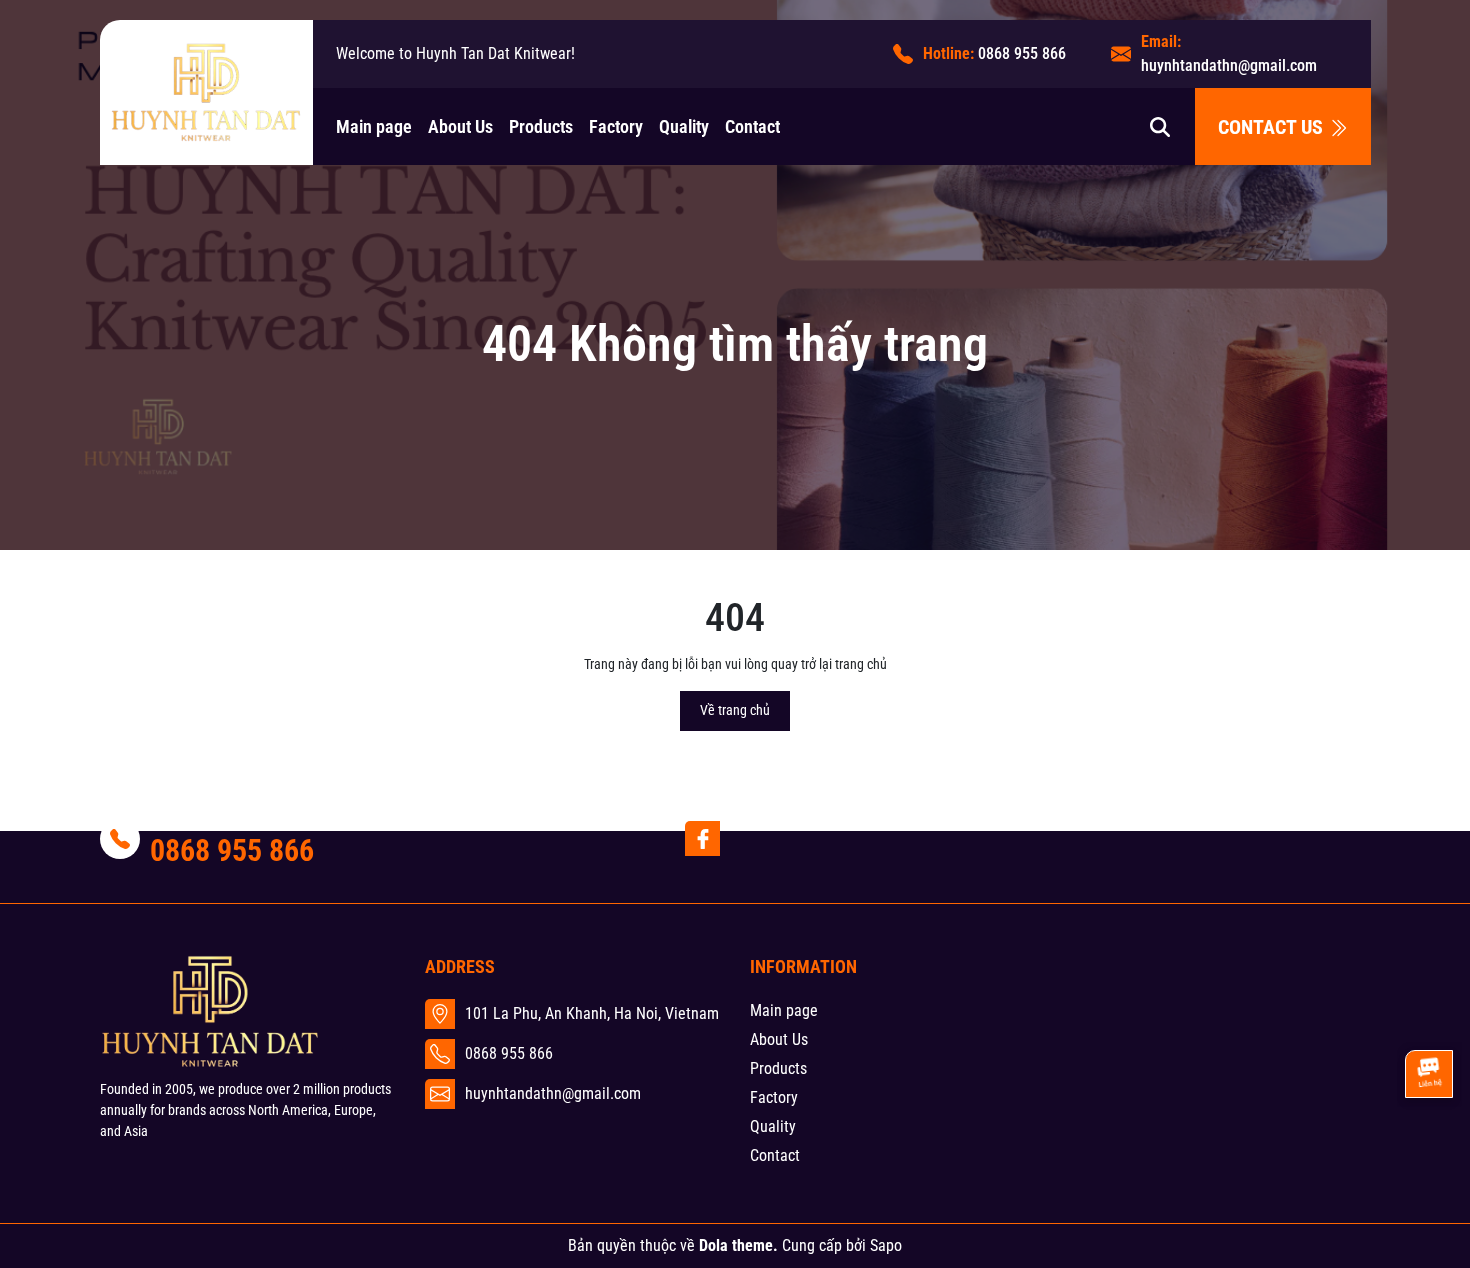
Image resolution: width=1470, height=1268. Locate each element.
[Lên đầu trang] (1428, 1144)
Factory (616, 126)
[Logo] (206, 92)
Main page (374, 126)
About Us (460, 126)
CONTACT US (1273, 127)
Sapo (886, 1245)
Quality (684, 126)
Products (541, 126)
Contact (752, 126)
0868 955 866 (1022, 53)
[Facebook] (702, 838)
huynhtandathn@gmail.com (1229, 65)
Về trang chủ (735, 710)
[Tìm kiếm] (1160, 126)
